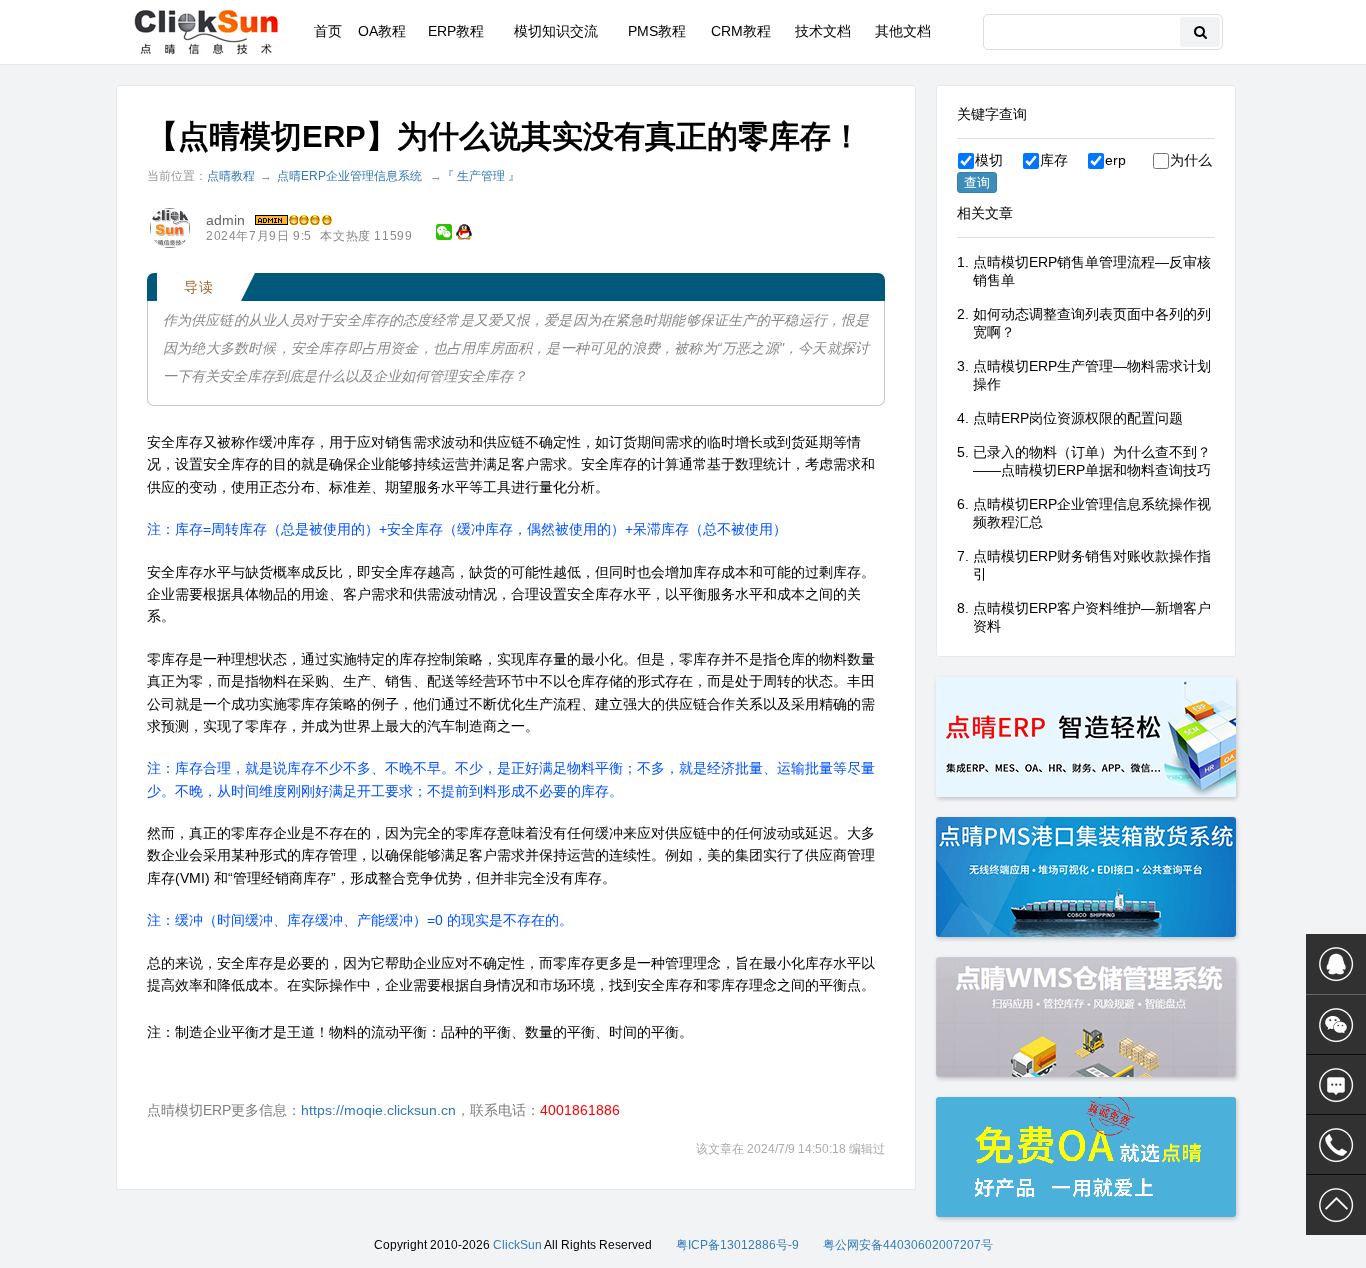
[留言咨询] (1336, 1085)
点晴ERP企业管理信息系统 (349, 176)
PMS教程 (657, 31)
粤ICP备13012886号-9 (737, 1245)
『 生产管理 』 (481, 176)
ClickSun (517, 1245)
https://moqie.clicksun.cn (378, 1110)
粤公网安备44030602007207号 (908, 1245)
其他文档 (903, 31)
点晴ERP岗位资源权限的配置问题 (1078, 418)
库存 (1054, 160)
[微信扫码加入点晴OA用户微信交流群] (1336, 1025)
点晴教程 (231, 176)
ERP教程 (456, 31)
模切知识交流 (556, 31)
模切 (989, 160)
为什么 (1191, 160)
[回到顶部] (1336, 1205)
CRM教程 (741, 31)
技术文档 (823, 31)
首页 (328, 31)
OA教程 (382, 31)
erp (1115, 160)
